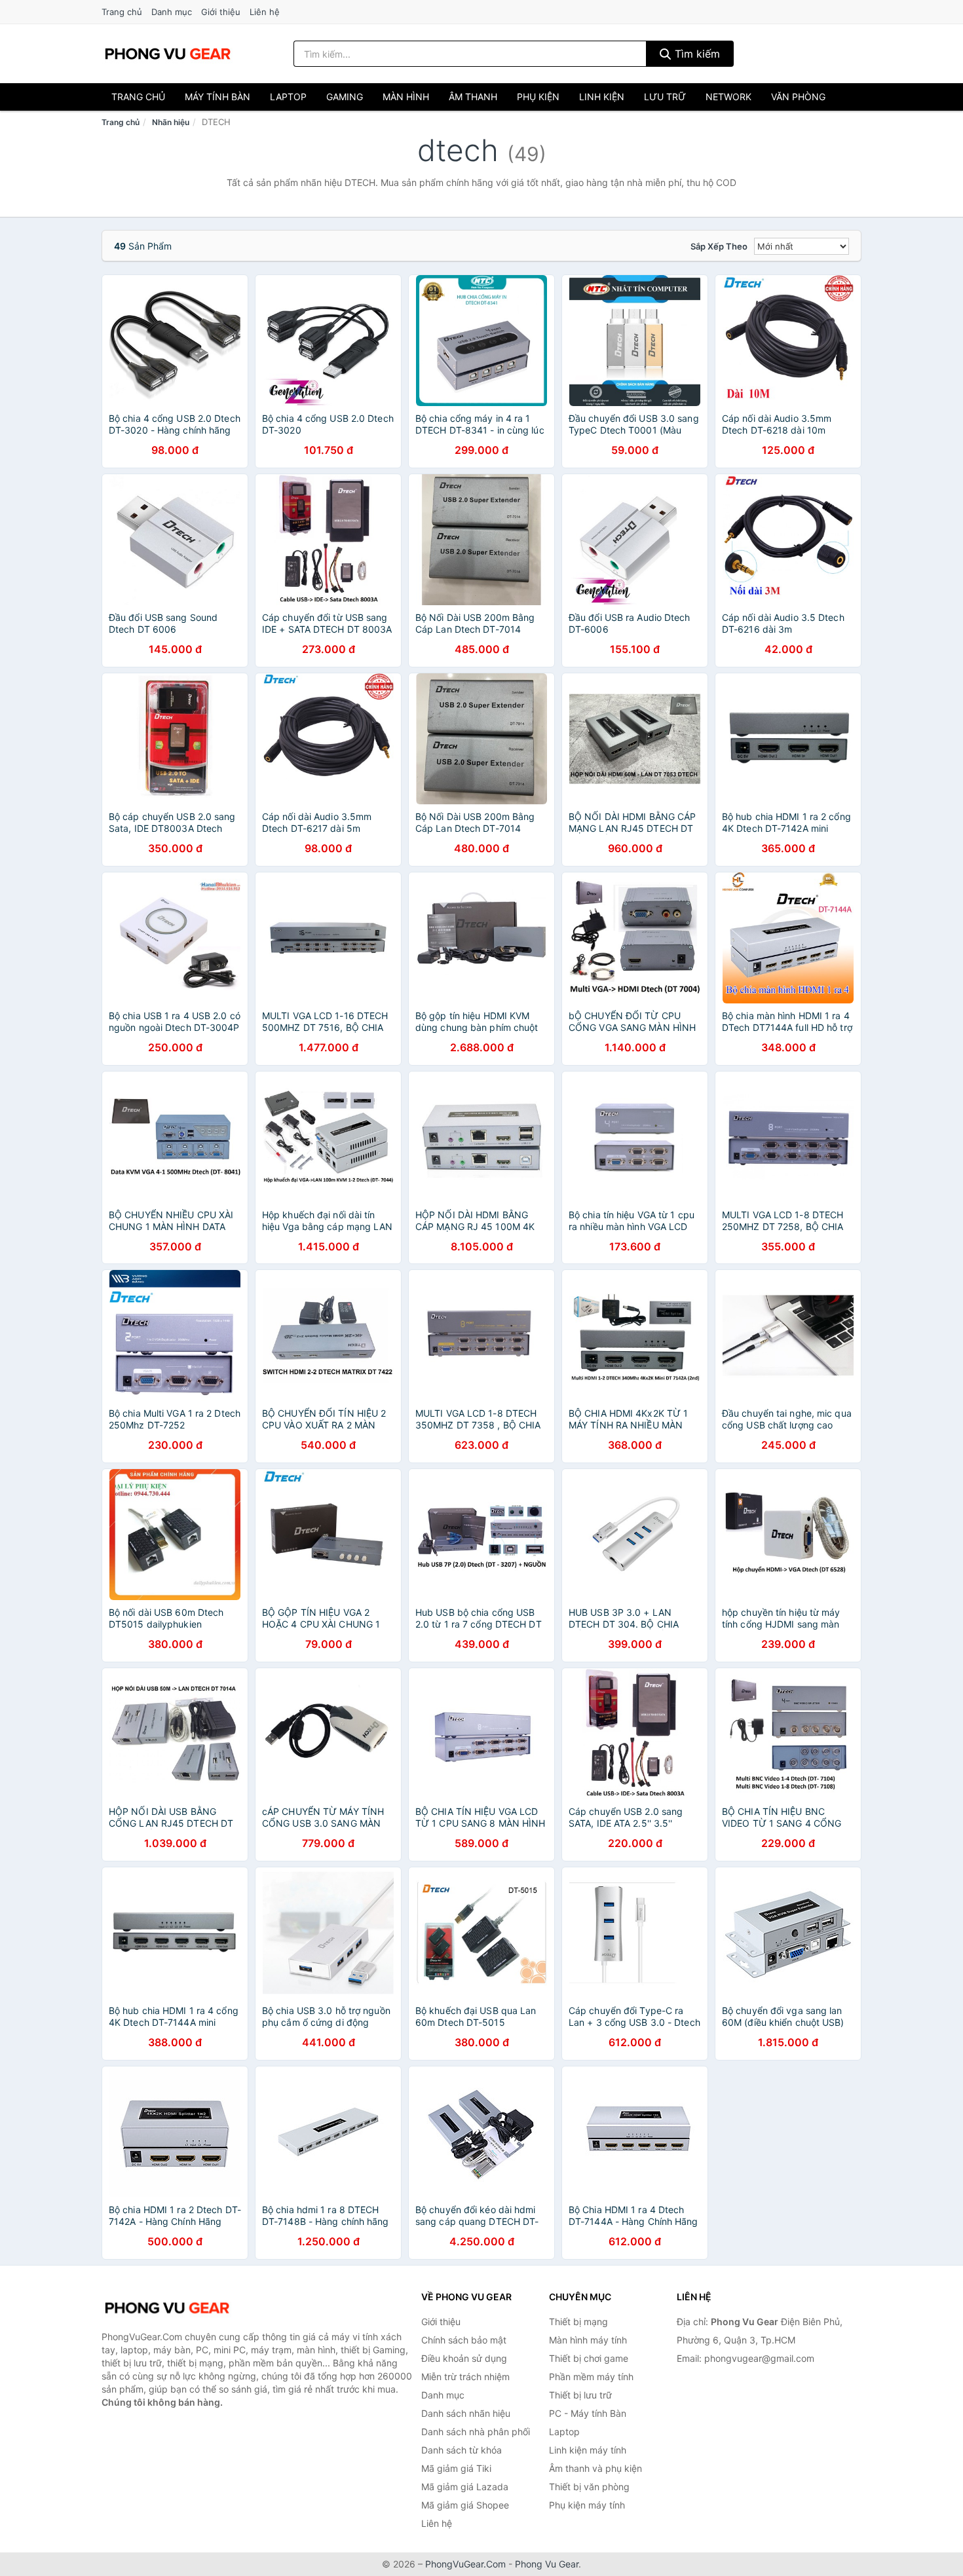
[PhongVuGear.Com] (168, 54)
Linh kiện (602, 97)
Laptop (288, 97)
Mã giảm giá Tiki (456, 2468)
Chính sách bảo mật (464, 2340)
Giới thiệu (221, 12)
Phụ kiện (538, 97)
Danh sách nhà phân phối (476, 2432)
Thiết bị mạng (578, 2322)
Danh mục (172, 12)
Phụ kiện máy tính (587, 2505)
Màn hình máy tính (588, 2340)
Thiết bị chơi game (589, 2358)
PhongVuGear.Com (465, 2564)
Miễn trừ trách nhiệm (465, 2377)
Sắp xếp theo (719, 246)
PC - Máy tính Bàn (588, 2413)
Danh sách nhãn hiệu (466, 2413)
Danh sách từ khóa (462, 2450)
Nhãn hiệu (171, 122)
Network (728, 97)
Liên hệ (265, 12)
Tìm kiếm (696, 54)
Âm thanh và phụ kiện (595, 2468)
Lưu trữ (665, 97)
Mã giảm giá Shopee (465, 2505)
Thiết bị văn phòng (589, 2487)
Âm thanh (473, 97)
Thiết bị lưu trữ (580, 2395)
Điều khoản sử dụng (464, 2358)
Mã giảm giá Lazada (465, 2487)
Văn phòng (798, 97)
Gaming (345, 97)
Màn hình (406, 97)
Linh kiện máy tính (588, 2450)
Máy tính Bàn (217, 97)
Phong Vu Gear (547, 2564)
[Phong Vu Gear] (167, 2308)
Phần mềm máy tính (591, 2377)
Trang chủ (122, 12)
